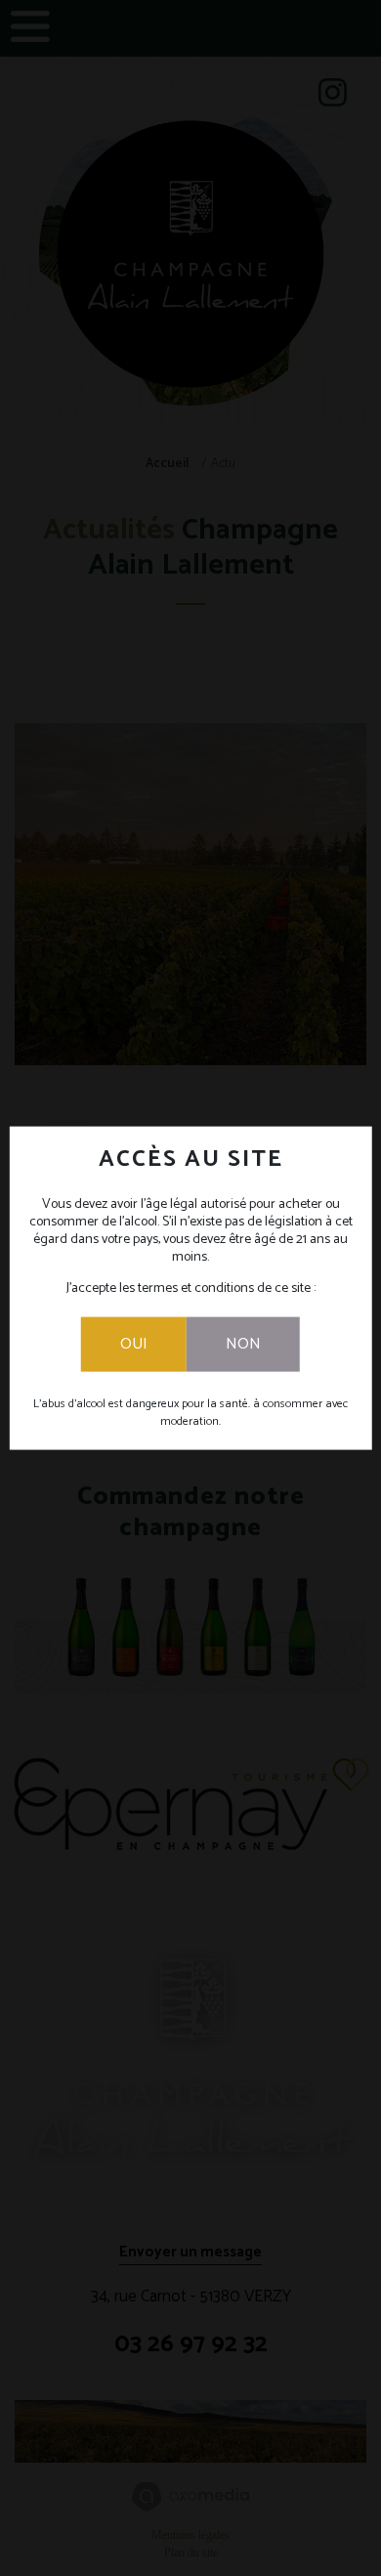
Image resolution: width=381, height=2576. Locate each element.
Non (243, 1343)
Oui (134, 1343)
